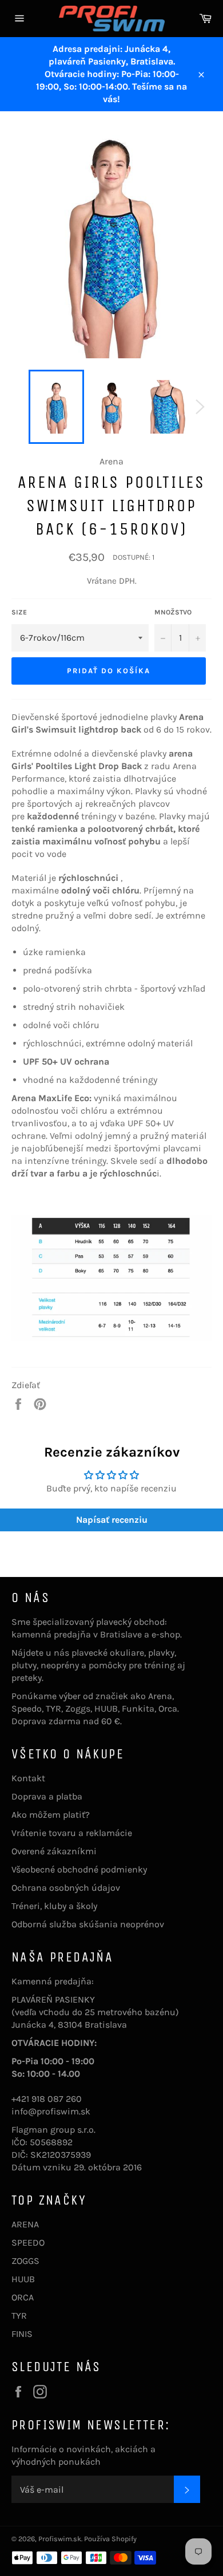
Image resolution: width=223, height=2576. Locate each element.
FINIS (22, 2334)
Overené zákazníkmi (54, 1851)
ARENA (25, 2224)
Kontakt (28, 1778)
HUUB (23, 2279)
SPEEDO (28, 2243)
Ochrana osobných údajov (66, 1888)
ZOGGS (25, 2261)
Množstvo (173, 612)
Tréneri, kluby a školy (54, 1906)
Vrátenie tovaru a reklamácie (72, 1833)
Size (19, 612)
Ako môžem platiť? (51, 1815)
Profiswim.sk (60, 2539)
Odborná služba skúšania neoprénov (88, 1924)
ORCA (23, 2297)
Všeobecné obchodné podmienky (79, 1869)
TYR (19, 2316)
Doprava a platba (47, 1796)
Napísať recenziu (112, 1520)
